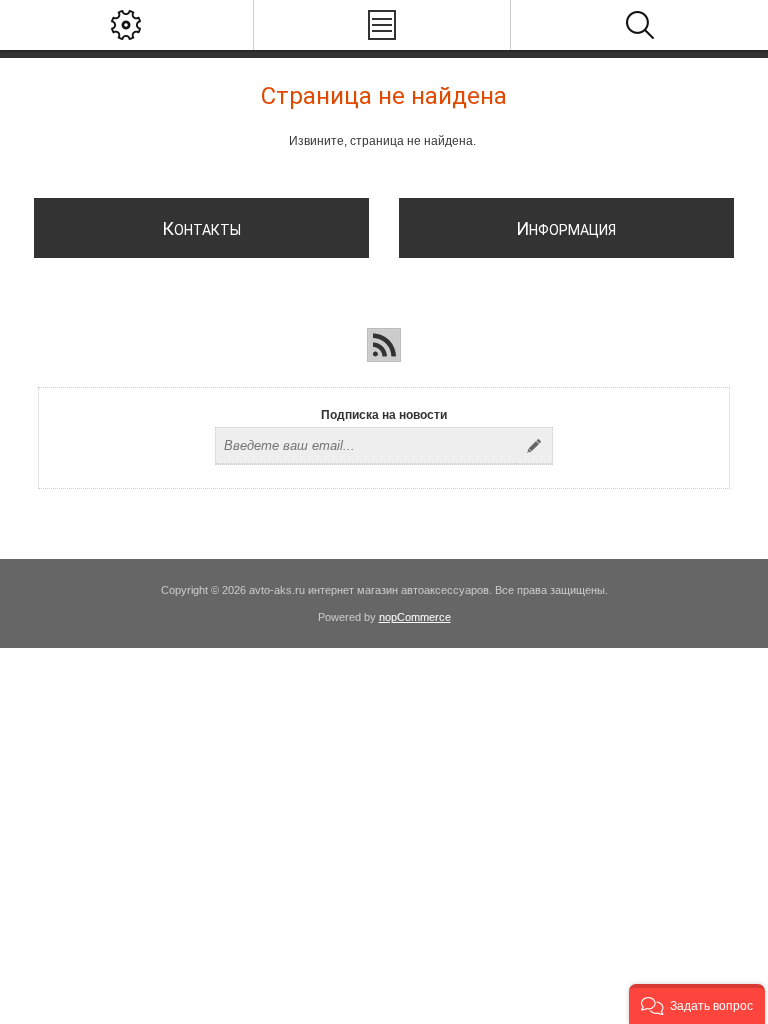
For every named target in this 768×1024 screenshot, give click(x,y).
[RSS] (384, 345)
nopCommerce (415, 617)
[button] (697, 1004)
